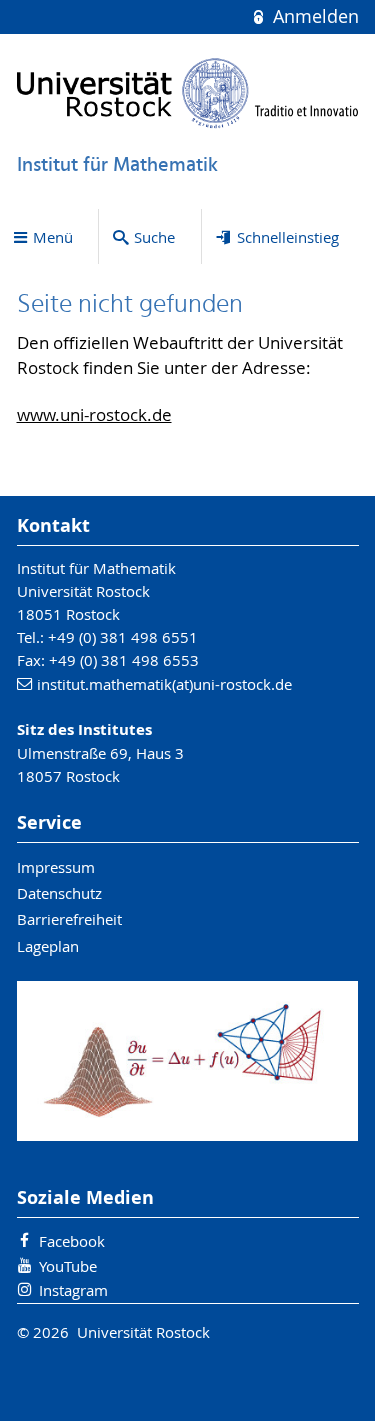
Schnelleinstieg (288, 237)
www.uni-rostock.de (94, 415)
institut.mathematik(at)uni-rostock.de (164, 684)
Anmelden (313, 16)
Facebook (72, 1241)
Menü (53, 237)
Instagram (73, 1290)
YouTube (68, 1266)
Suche (154, 237)
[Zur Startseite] (188, 93)
